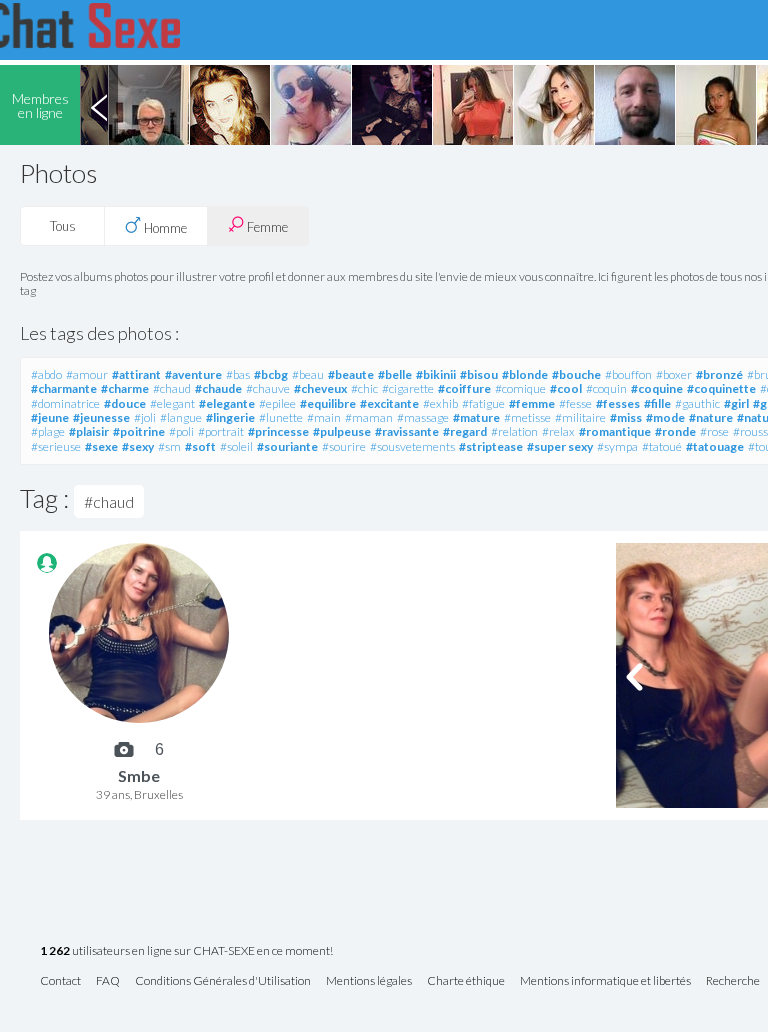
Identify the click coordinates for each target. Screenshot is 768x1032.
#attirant (136, 374)
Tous (63, 226)
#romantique (615, 431)
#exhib (440, 403)
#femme (532, 403)
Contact (60, 981)
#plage (48, 431)
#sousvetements (412, 446)
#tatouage (715, 446)
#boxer (674, 374)
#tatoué (662, 446)
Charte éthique (466, 981)
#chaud (172, 388)
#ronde (675, 431)
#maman (369, 417)
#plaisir (89, 431)
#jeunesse (101, 417)
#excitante (389, 403)
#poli (181, 431)
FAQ (108, 981)
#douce (125, 403)
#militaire (580, 417)
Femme (266, 227)
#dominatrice (65, 403)
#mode (665, 417)
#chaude (218, 388)
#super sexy (560, 446)
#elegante (227, 403)
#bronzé (719, 374)
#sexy (138, 446)
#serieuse (56, 446)
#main (324, 417)
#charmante (64, 388)
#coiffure (464, 388)
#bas (238, 374)
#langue (181, 417)
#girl (736, 403)
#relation (514, 431)
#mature (476, 417)
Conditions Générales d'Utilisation (223, 981)
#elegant (172, 403)
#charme (125, 388)
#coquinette (721, 388)
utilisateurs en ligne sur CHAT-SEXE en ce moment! (186, 951)
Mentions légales (369, 981)
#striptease (491, 446)
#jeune (50, 417)
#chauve (268, 388)
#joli (145, 417)
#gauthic (697, 403)
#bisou (479, 374)
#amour (87, 374)
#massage (423, 417)
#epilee (277, 403)
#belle (395, 374)
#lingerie (230, 417)
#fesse (575, 403)
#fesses (618, 403)
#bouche (576, 374)
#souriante (287, 446)
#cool (566, 388)
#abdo (46, 374)
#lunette (281, 417)
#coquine (657, 388)
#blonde (525, 374)
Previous (99, 105)
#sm (169, 446)
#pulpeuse (342, 431)
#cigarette (408, 388)
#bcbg (271, 374)
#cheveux (320, 388)
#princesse (278, 431)
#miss (626, 417)
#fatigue (483, 403)
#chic (364, 388)
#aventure (193, 374)
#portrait (221, 431)
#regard (465, 431)
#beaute (351, 374)
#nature (711, 417)
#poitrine (139, 431)
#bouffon (628, 374)
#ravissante (407, 431)
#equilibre (328, 403)
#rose (714, 431)
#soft (200, 446)
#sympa (617, 446)
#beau (308, 374)
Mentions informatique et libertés (605, 981)
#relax (558, 431)
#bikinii (436, 374)
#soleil (236, 446)
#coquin (606, 388)
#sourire (344, 446)
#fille (657, 403)
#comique (520, 388)
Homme (164, 228)
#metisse (527, 417)
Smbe (139, 775)
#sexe (101, 446)
